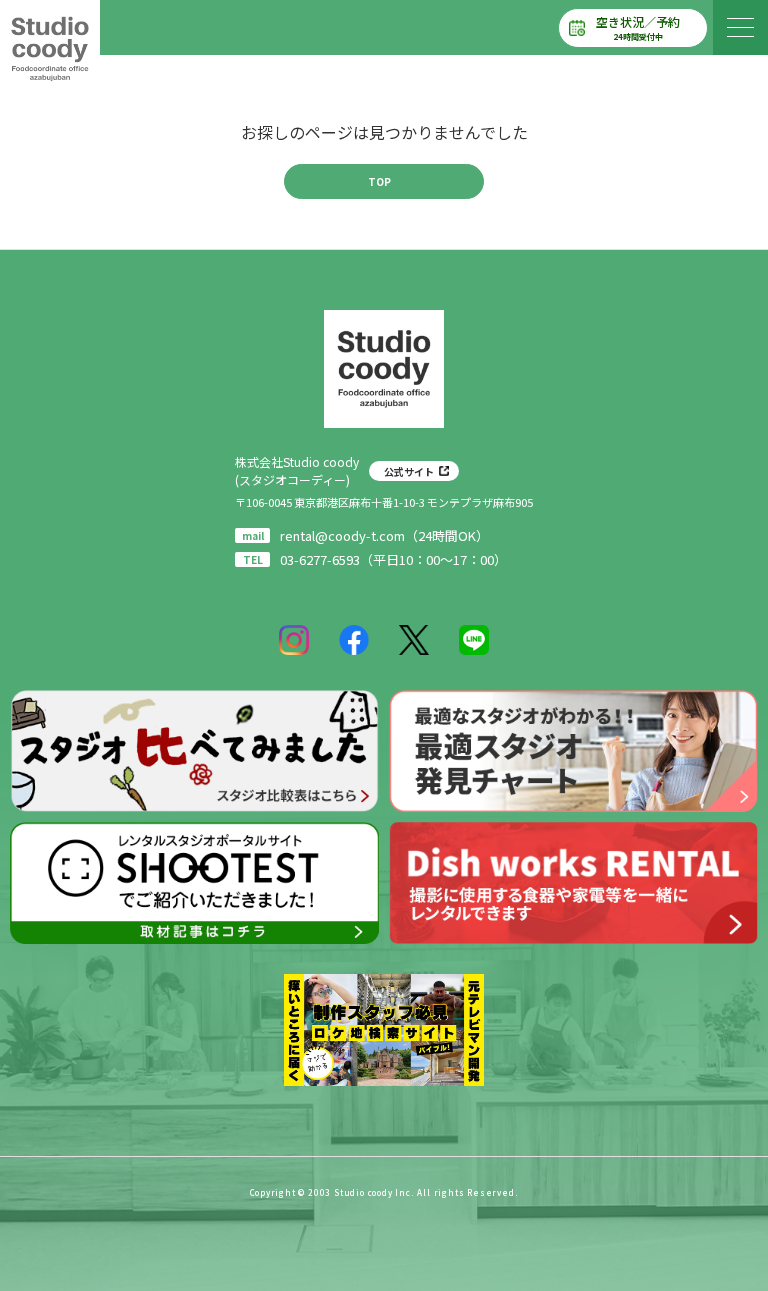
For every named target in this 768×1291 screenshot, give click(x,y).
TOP (379, 181)
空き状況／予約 (638, 27)
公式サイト (409, 471)
